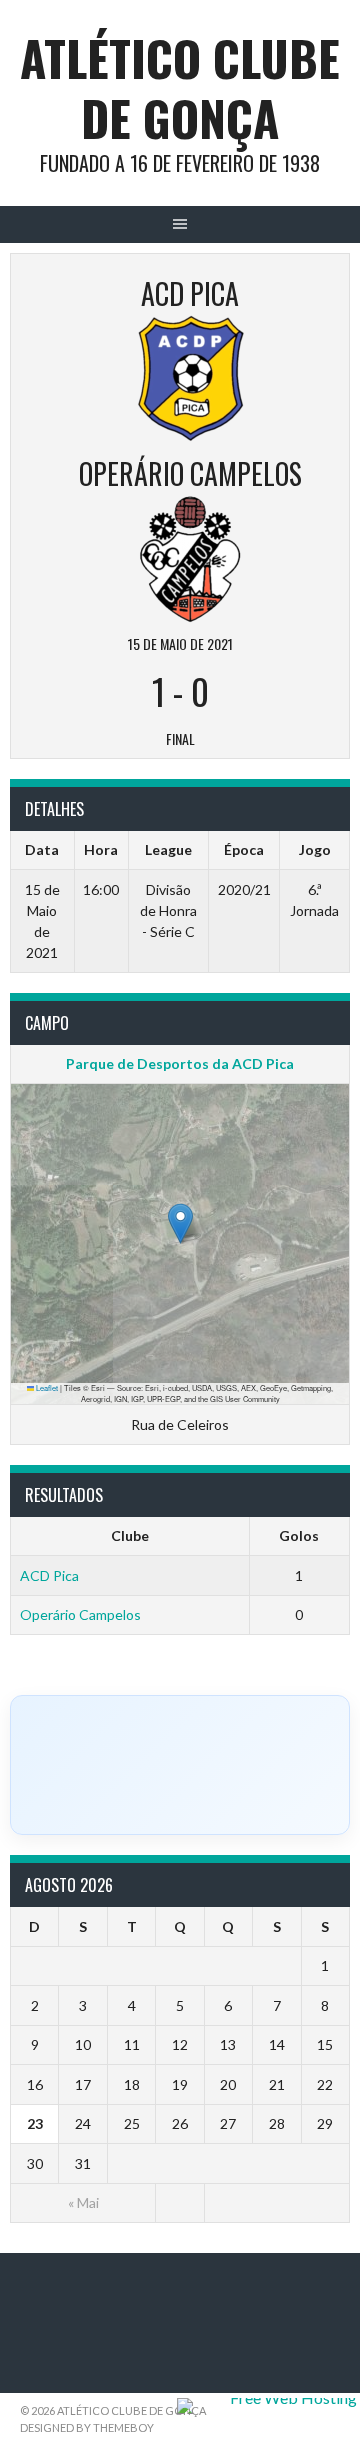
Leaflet (46, 1387)
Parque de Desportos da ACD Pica (180, 1063)
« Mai (83, 2202)
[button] (180, 1223)
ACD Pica (49, 1575)
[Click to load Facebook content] (180, 1765)
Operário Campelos (80, 1614)
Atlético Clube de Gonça (180, 87)
